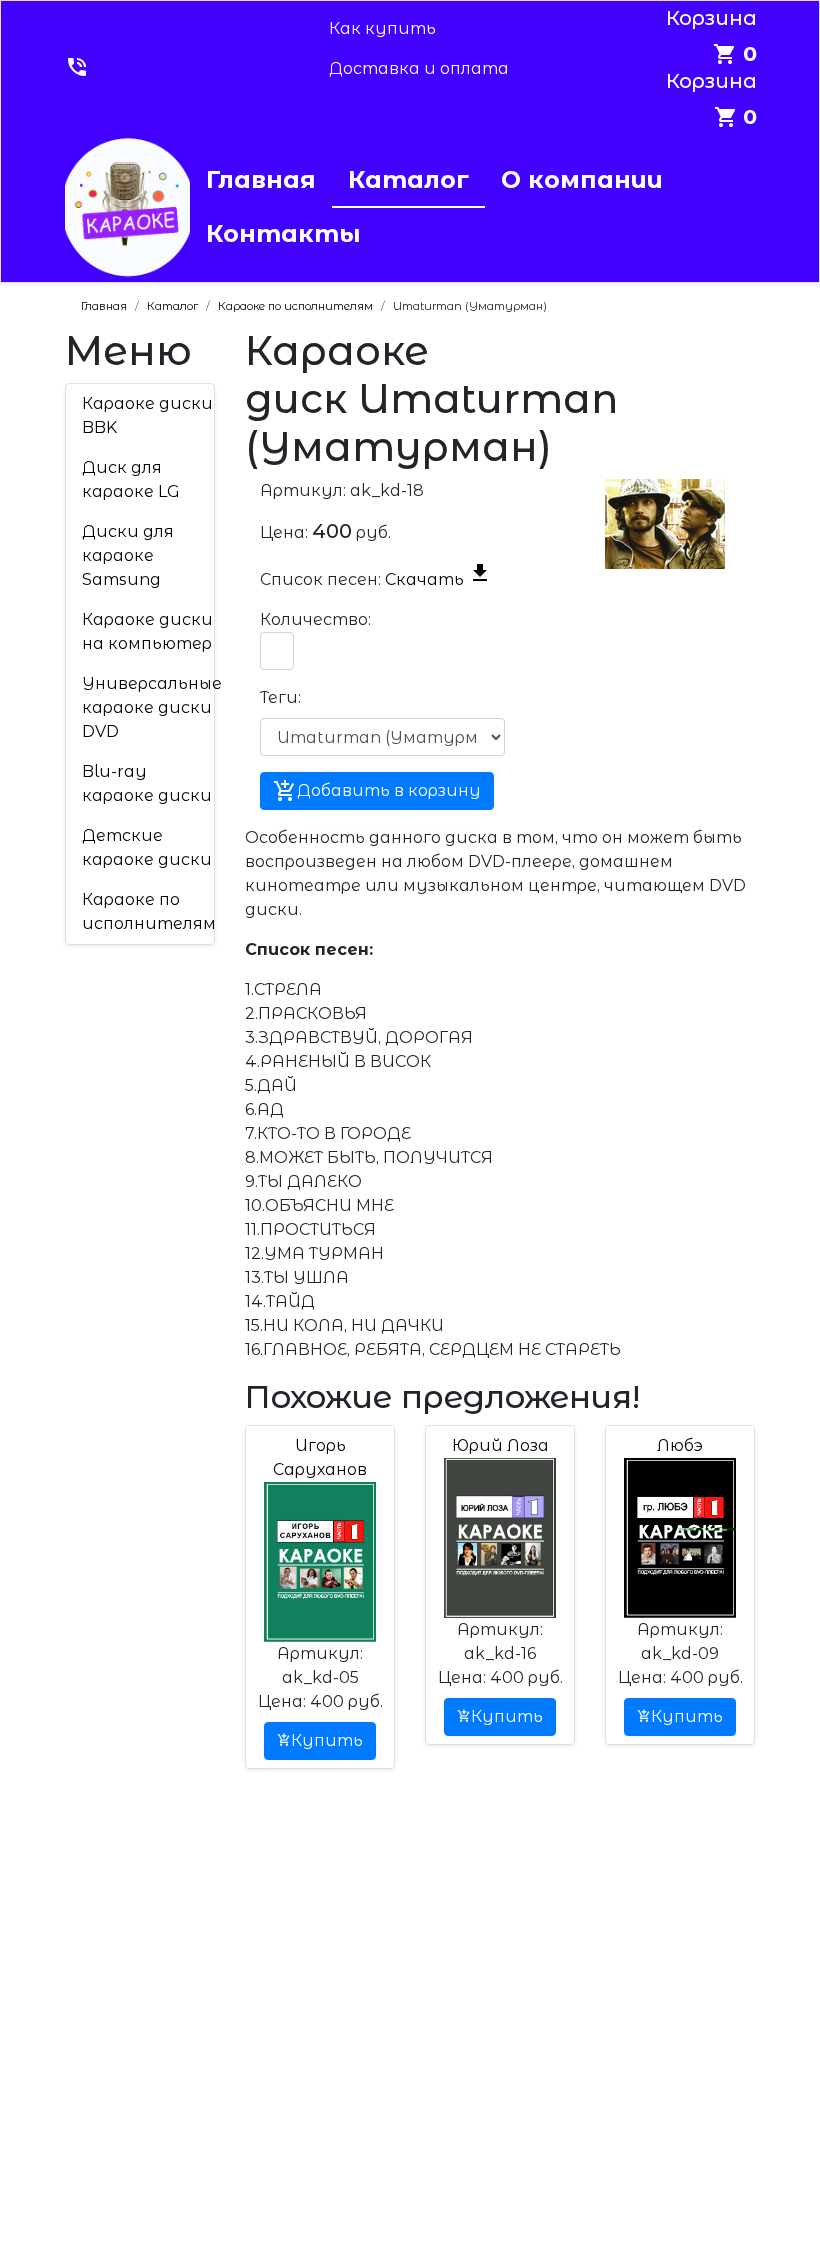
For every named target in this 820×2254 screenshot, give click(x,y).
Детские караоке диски (147, 847)
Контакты (283, 233)
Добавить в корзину (377, 791)
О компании (582, 179)
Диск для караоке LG (131, 479)
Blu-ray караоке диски (147, 783)
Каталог (408, 179)
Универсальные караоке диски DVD (152, 707)
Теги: (280, 697)
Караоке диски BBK (147, 415)
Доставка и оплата (419, 68)
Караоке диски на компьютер (147, 631)
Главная (261, 179)
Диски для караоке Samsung (128, 555)
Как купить (382, 28)
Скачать (438, 579)
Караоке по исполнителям (149, 911)
